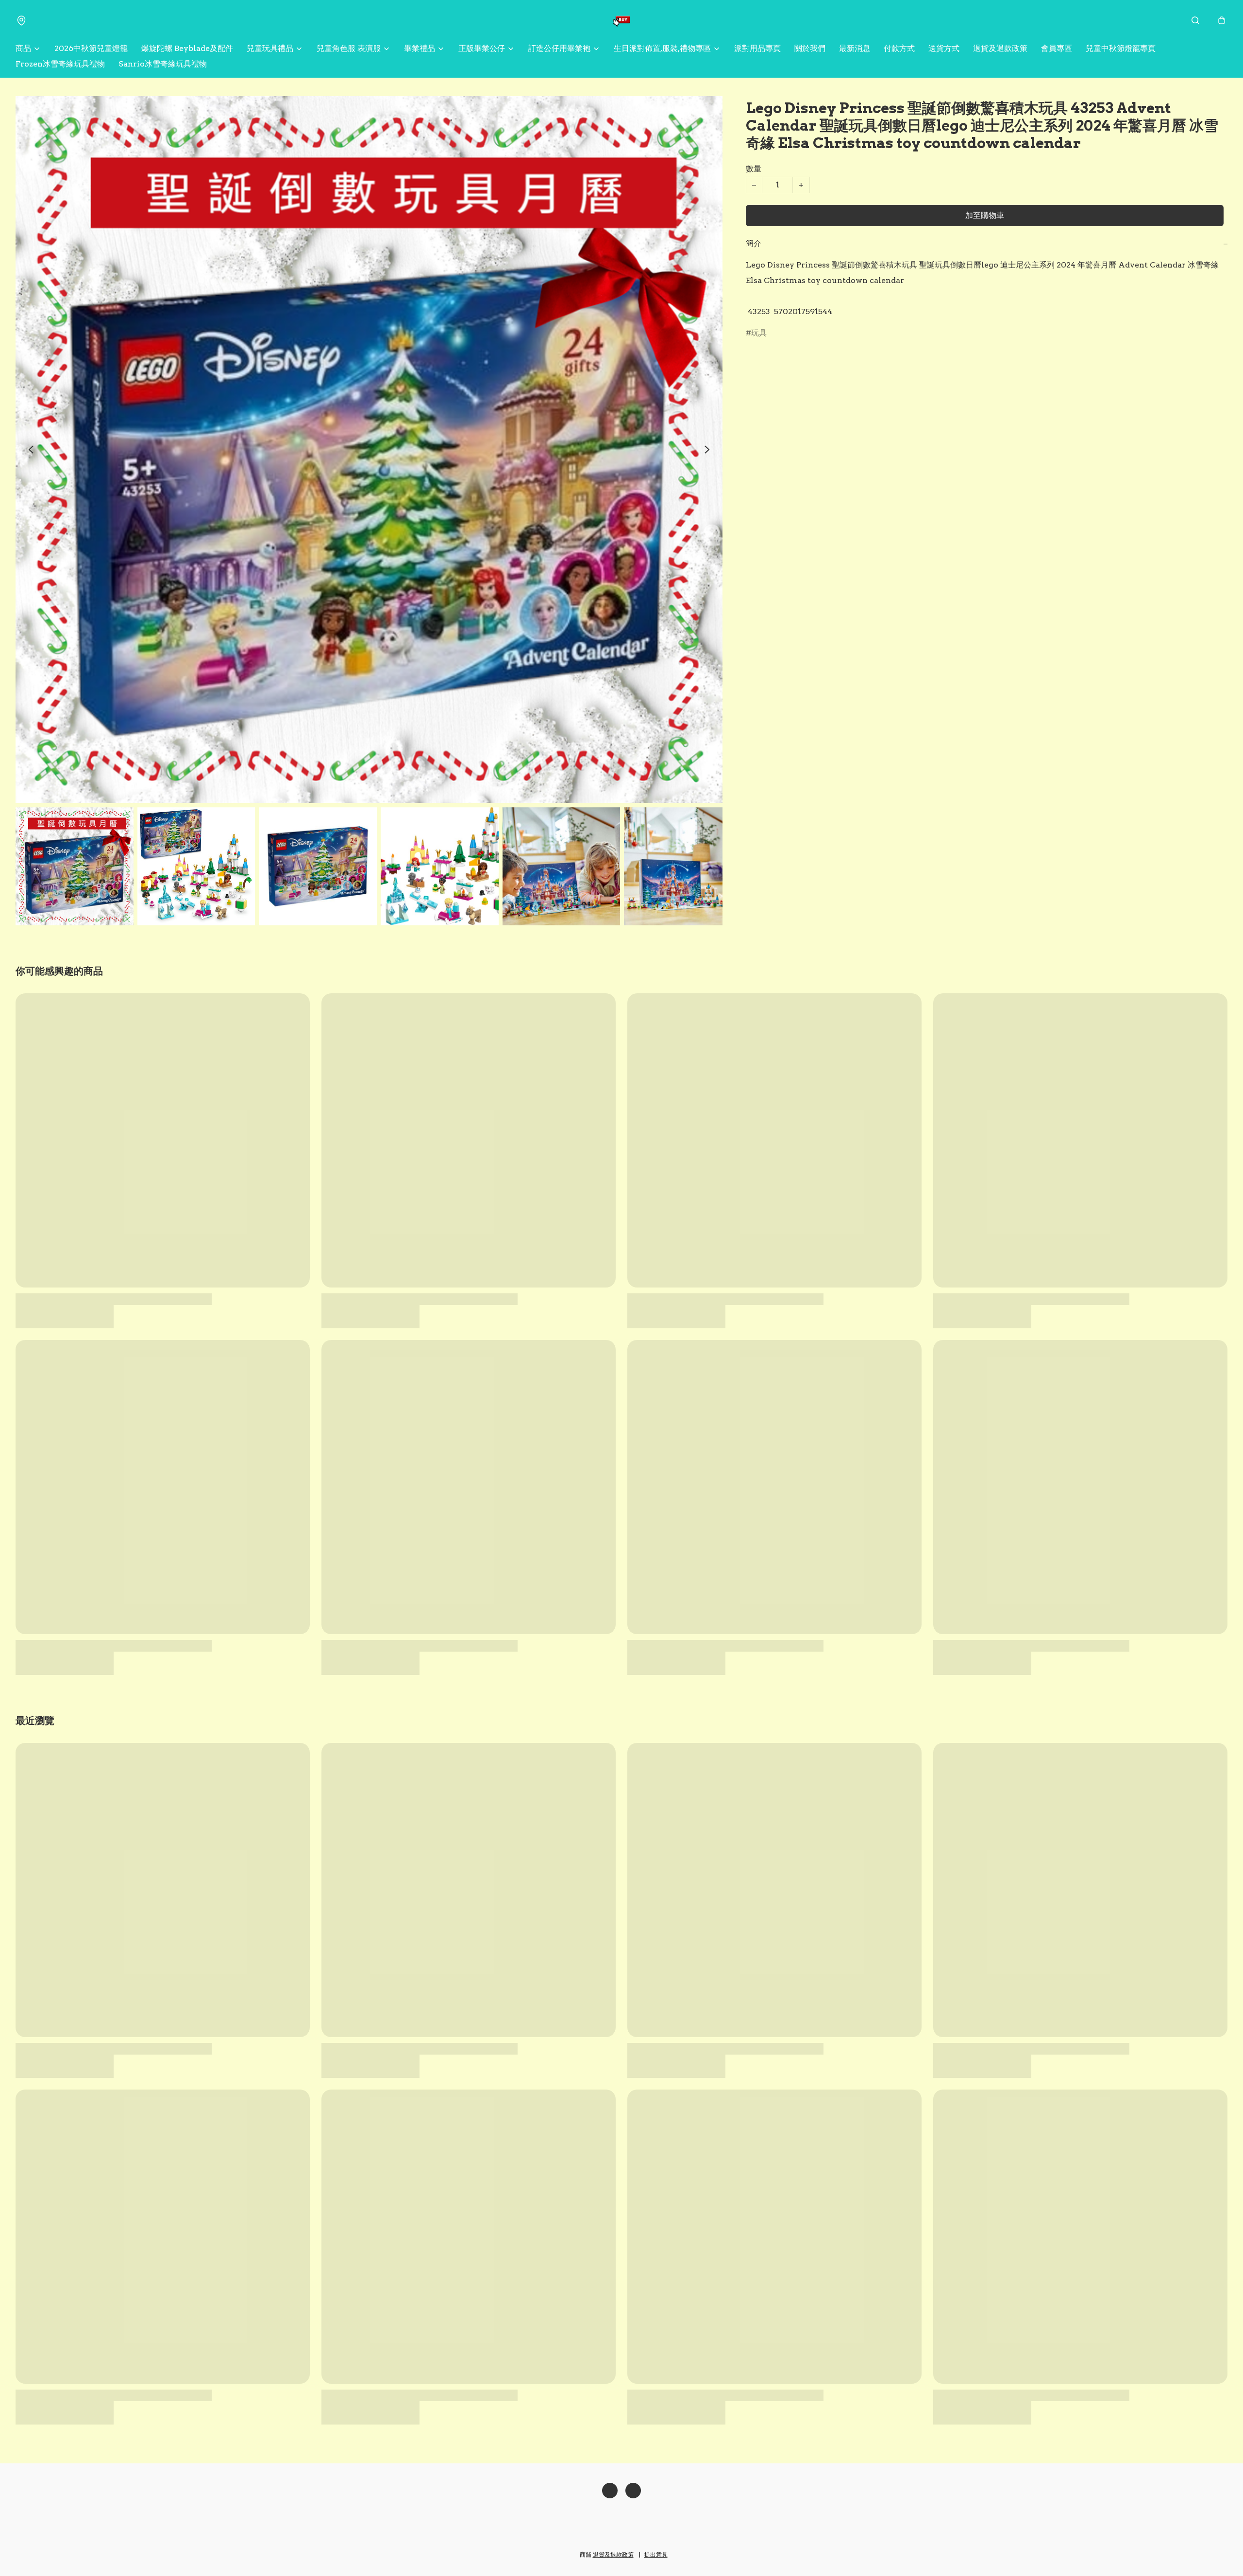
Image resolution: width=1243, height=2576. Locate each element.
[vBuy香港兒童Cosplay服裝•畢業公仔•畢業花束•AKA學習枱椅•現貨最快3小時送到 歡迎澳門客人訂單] (621, 20)
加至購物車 (985, 215)
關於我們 (810, 48)
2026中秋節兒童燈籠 (91, 48)
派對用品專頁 (757, 48)
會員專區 (1057, 48)
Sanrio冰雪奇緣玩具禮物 (163, 64)
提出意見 (656, 2554)
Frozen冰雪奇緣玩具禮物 (60, 64)
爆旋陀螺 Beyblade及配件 (187, 48)
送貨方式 (944, 48)
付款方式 (899, 48)
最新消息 (855, 48)
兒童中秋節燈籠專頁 (1121, 48)
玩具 (759, 333)
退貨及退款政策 (1000, 48)
